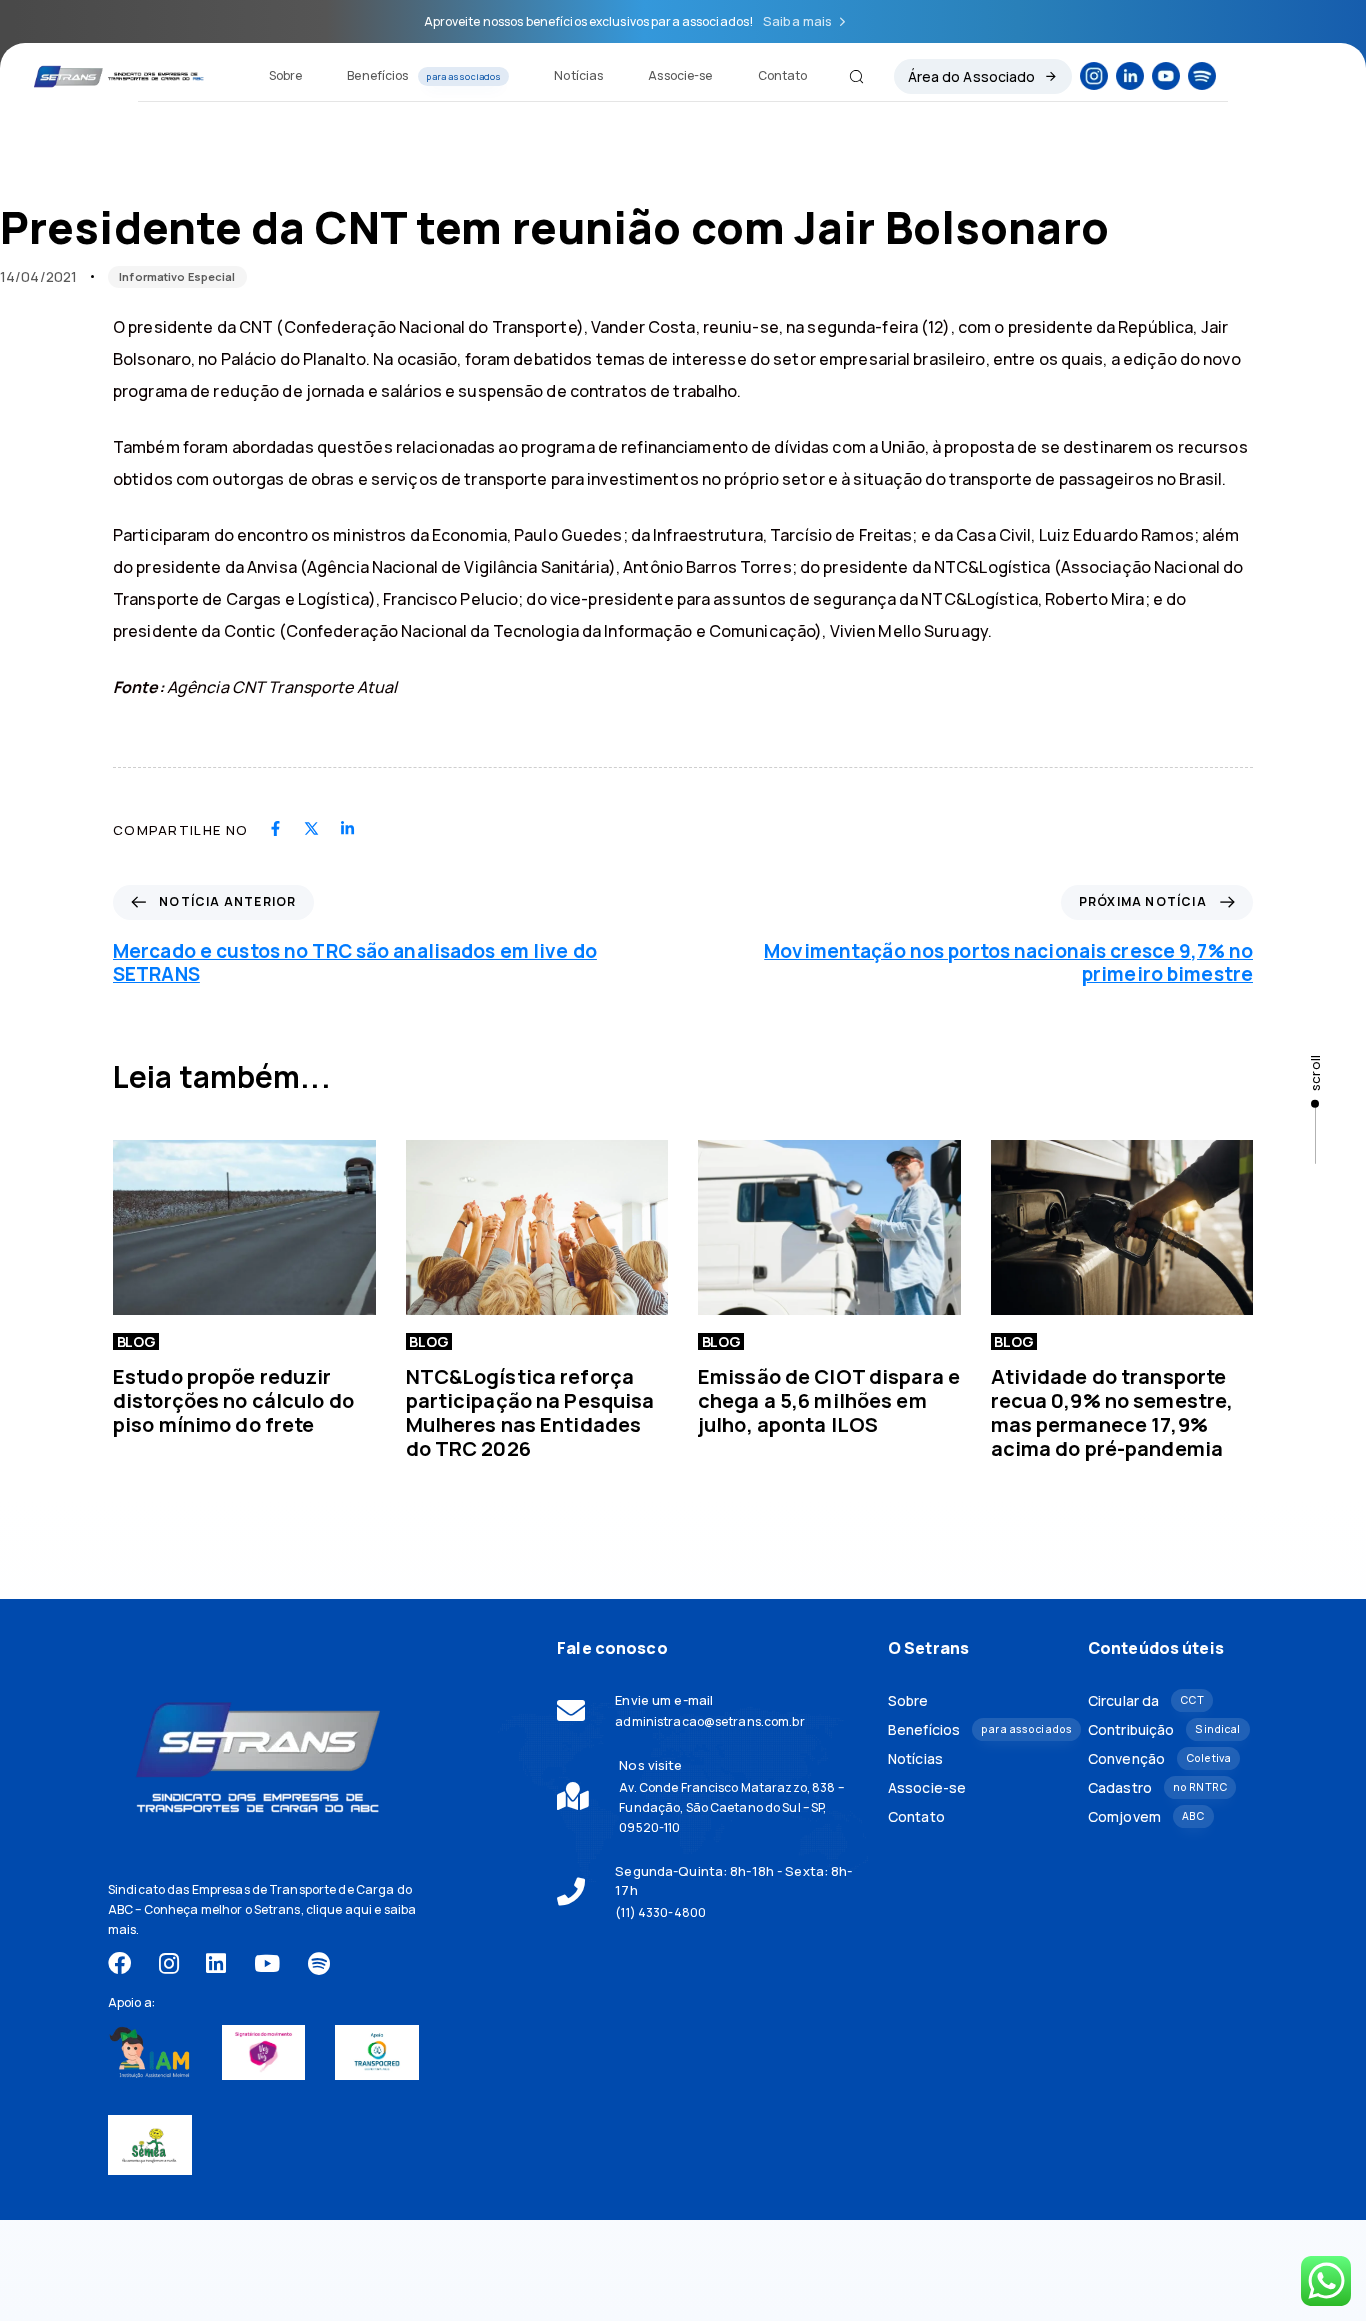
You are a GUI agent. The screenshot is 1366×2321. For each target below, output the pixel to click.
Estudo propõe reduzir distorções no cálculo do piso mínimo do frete (233, 1400)
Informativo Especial (177, 276)
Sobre (286, 75)
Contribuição (1164, 1729)
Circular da (1146, 1700)
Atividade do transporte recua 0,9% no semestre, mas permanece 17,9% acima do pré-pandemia (1112, 1412)
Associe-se (680, 75)
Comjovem (1146, 1816)
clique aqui (339, 1909)
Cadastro (1157, 1787)
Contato (783, 75)
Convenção (1159, 1758)
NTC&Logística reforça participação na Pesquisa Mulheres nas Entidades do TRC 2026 (530, 1412)
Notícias (578, 75)
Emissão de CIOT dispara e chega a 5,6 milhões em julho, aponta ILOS (829, 1400)
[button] (848, 76)
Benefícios (424, 75)
